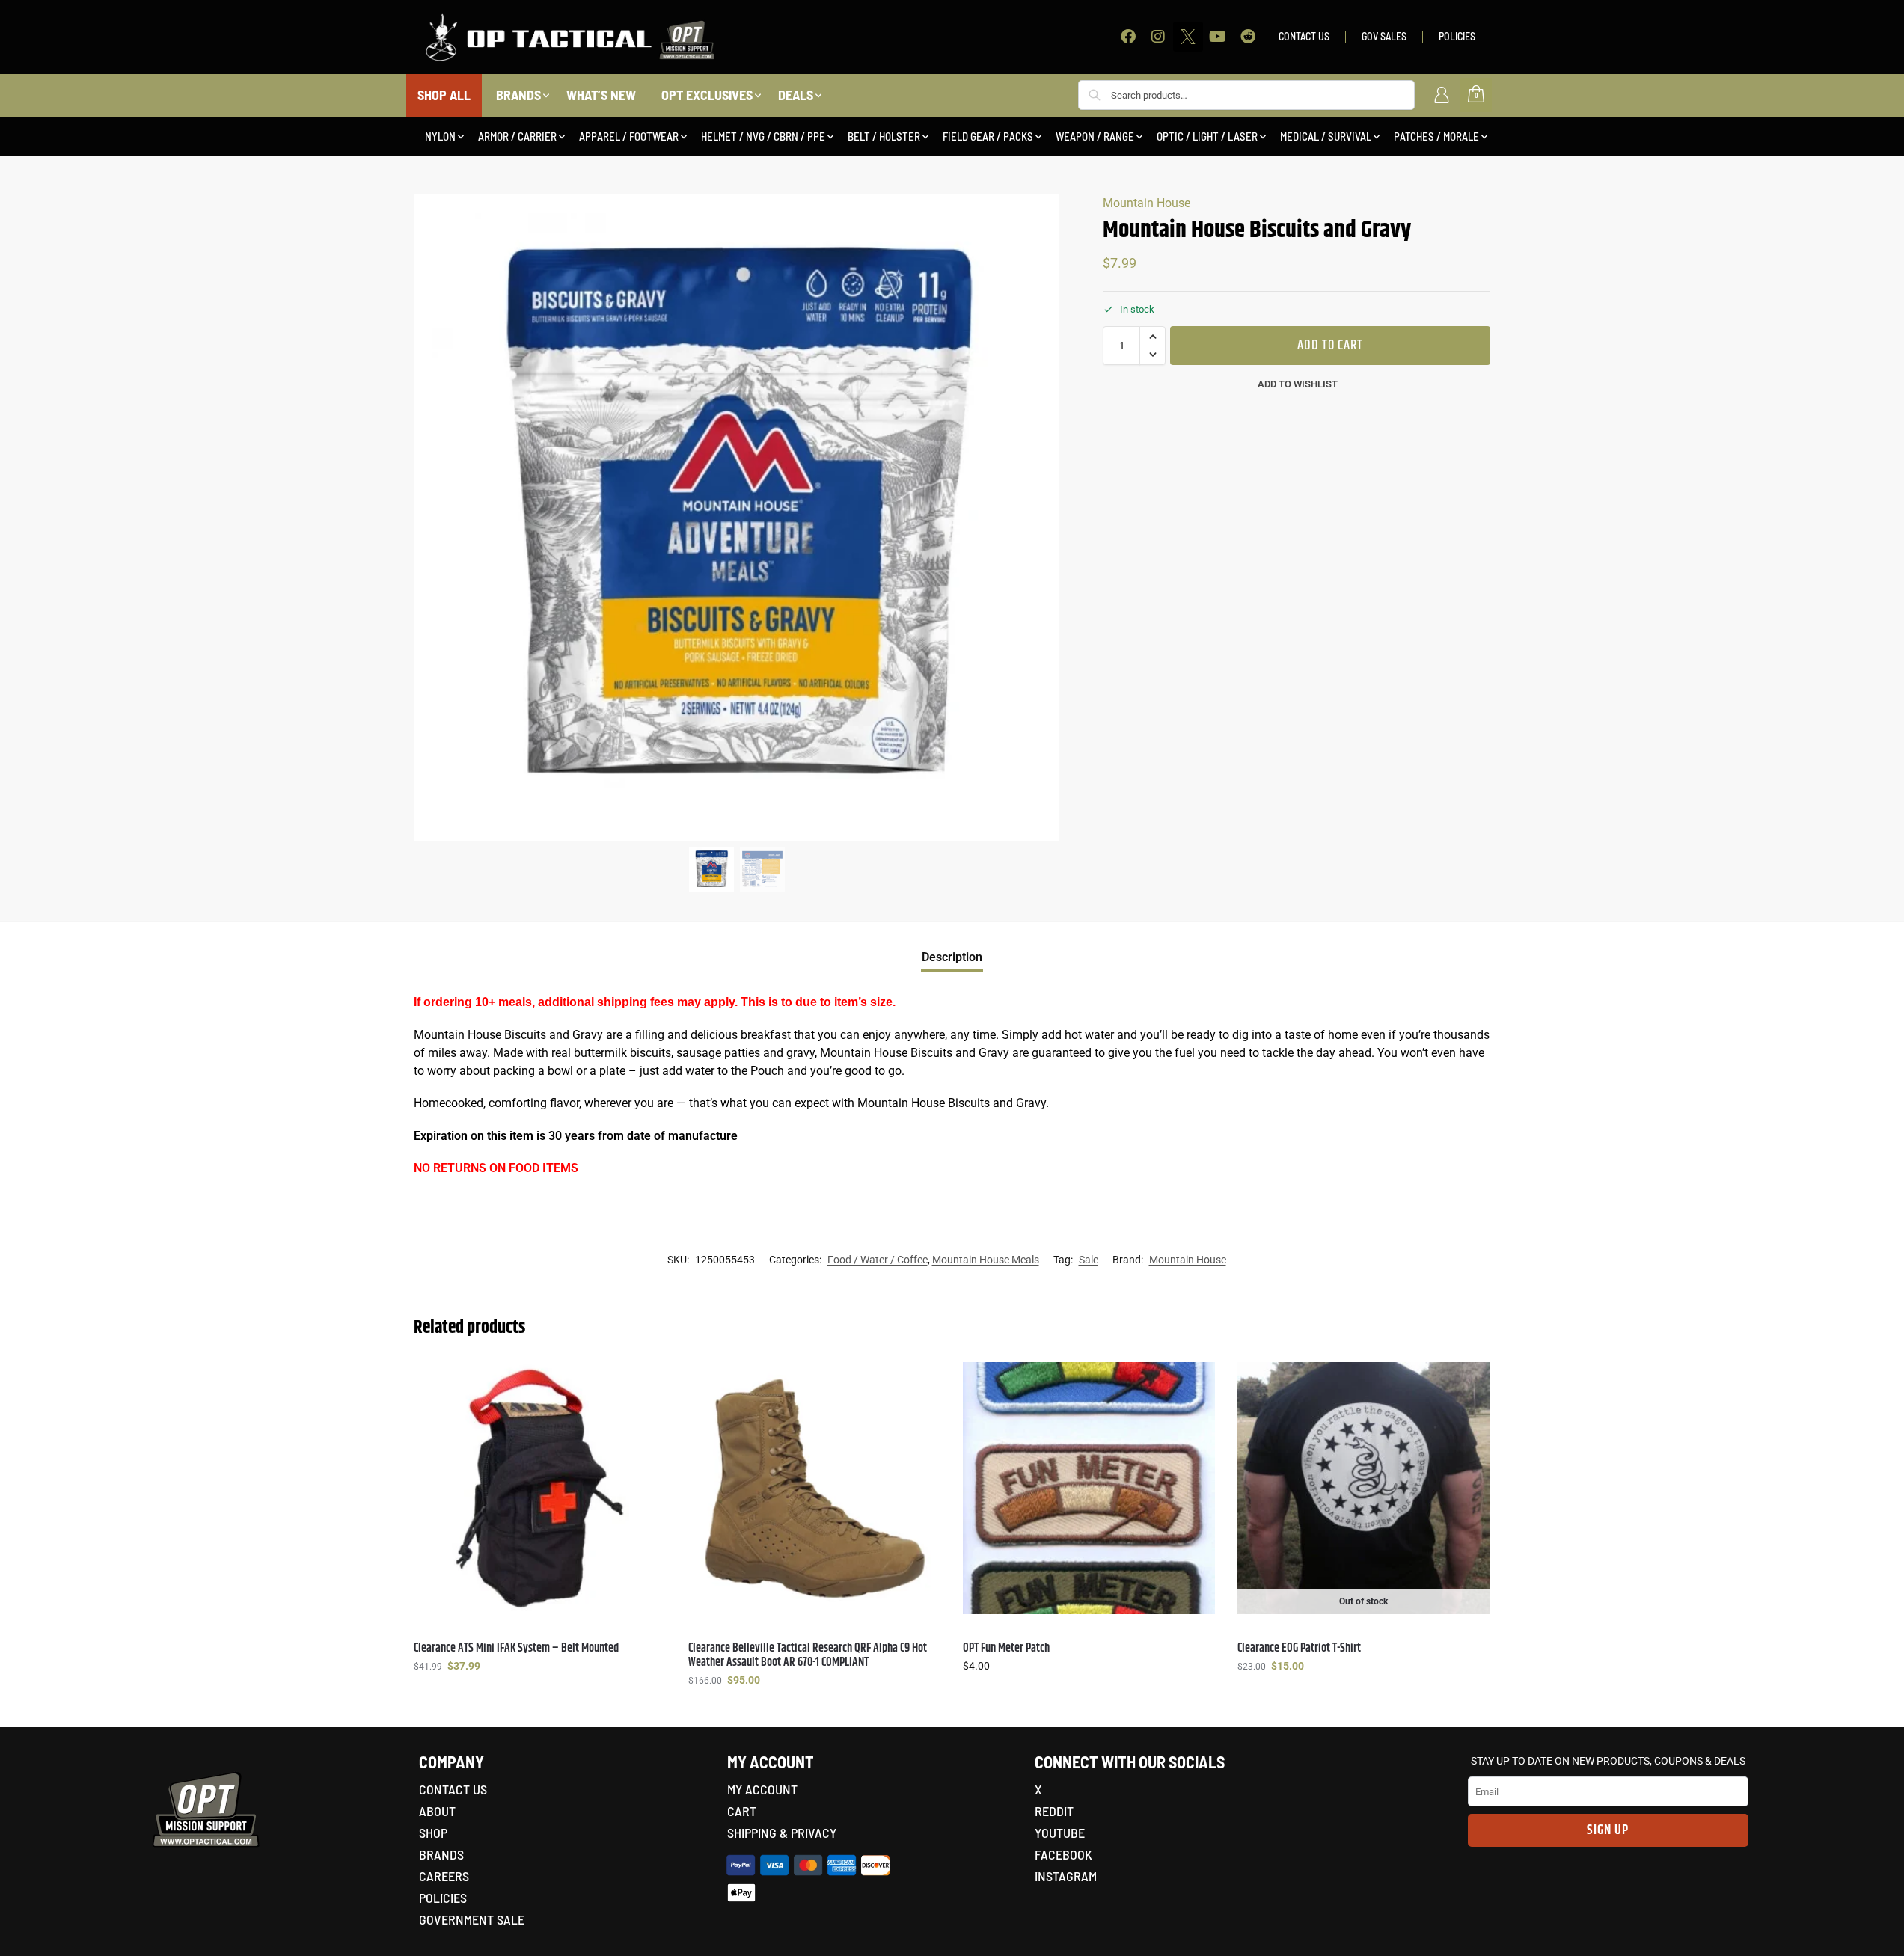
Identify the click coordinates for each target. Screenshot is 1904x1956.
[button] (1152, 337)
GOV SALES (1384, 36)
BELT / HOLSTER (884, 136)
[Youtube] (1218, 37)
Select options (539, 1698)
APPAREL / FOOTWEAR (629, 136)
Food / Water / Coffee (878, 1260)
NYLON (440, 136)
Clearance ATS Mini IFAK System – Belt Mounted (516, 1648)
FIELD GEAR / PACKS (988, 136)
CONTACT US (1304, 36)
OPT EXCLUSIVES (707, 95)
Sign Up (1608, 1830)
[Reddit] (1248, 37)
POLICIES (1457, 36)
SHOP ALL (444, 95)
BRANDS (518, 95)
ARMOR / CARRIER (517, 136)
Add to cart (1330, 346)
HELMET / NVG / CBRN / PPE (763, 136)
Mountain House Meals (986, 1260)
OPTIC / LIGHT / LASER (1207, 136)
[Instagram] (1158, 37)
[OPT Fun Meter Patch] (1089, 1488)
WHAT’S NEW (601, 95)
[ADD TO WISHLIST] (647, 1381)
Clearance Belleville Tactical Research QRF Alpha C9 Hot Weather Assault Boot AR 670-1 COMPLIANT (808, 1655)
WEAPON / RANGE (1095, 136)
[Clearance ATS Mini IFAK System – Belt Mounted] (540, 1488)
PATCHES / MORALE (1436, 136)
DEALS (796, 95)
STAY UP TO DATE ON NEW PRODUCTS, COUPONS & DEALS (1608, 1761)
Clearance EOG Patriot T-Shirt (1299, 1648)
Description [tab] (952, 957)
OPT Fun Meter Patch (1006, 1648)
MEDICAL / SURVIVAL (1326, 136)
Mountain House (1147, 203)
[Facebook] (1128, 37)
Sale (1089, 1260)
